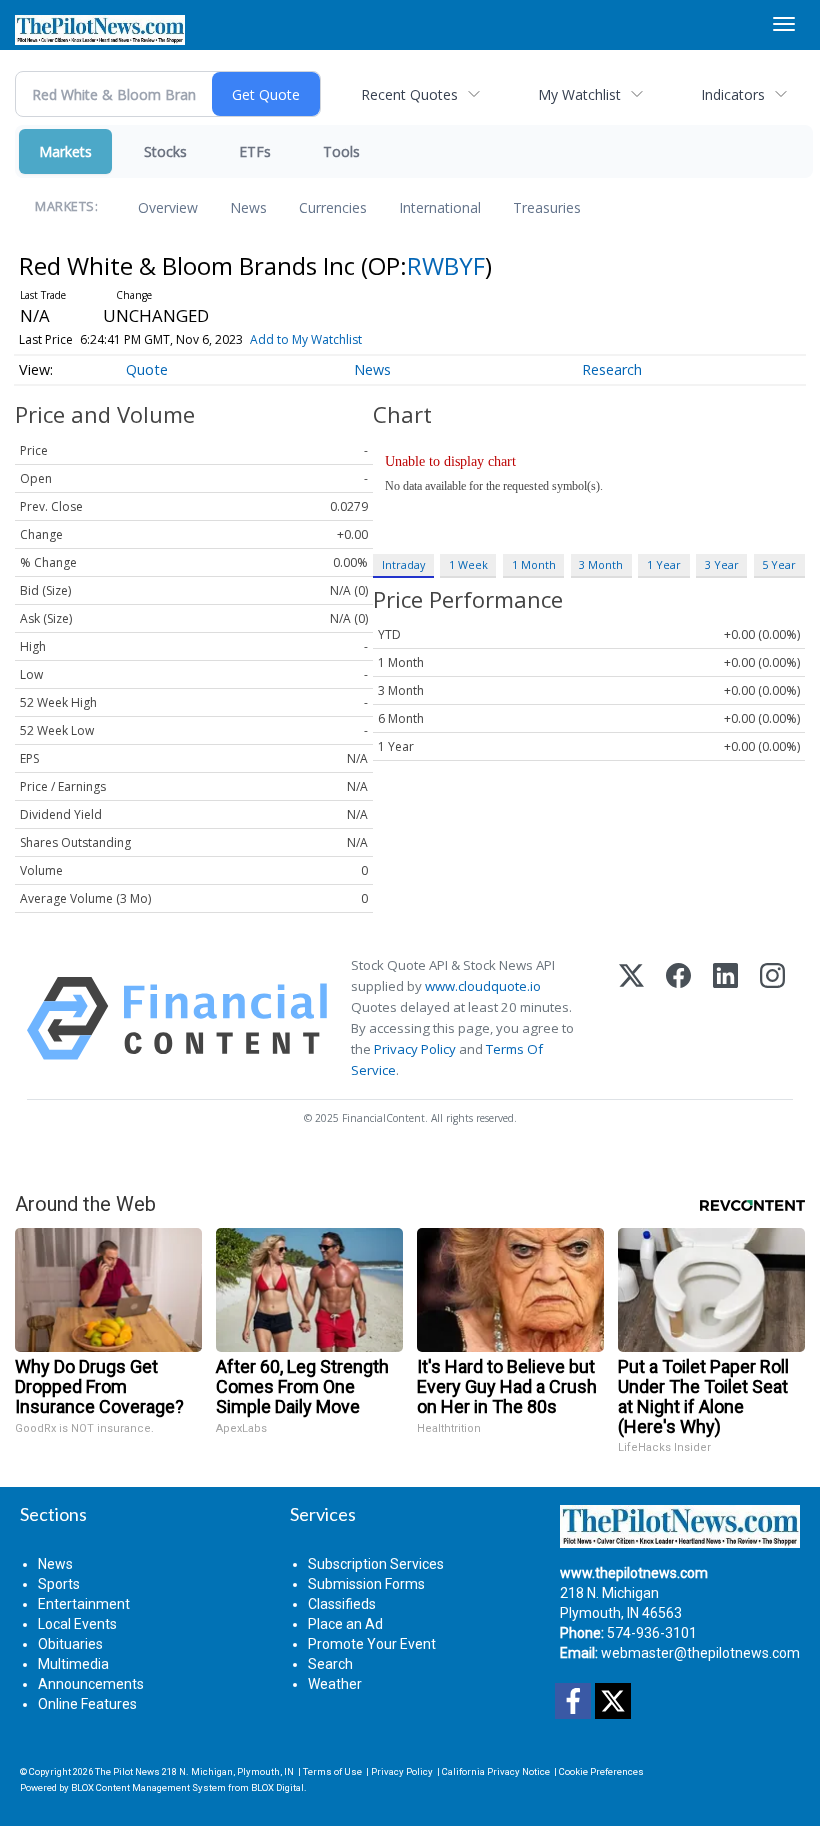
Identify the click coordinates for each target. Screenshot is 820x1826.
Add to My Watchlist (306, 339)
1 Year (664, 564)
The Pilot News (127, 1771)
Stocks (165, 151)
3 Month (601, 564)
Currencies (333, 207)
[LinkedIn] (725, 1018)
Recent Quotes (409, 94)
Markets (65, 151)
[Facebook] (678, 1018)
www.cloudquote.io (483, 986)
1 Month (534, 564)
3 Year (722, 564)
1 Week (468, 564)
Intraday (403, 564)
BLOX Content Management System (148, 1787)
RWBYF (446, 265)
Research (612, 369)
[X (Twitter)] (631, 1018)
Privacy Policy (415, 1049)
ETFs (255, 151)
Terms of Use (332, 1771)
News (248, 207)
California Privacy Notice (496, 1771)
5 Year (779, 564)
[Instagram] (772, 1018)
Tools (341, 151)
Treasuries (547, 207)
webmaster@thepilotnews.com (700, 1653)
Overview (168, 207)
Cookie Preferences (601, 1771)
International (440, 207)
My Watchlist (579, 94)
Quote (147, 369)
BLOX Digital (277, 1787)
